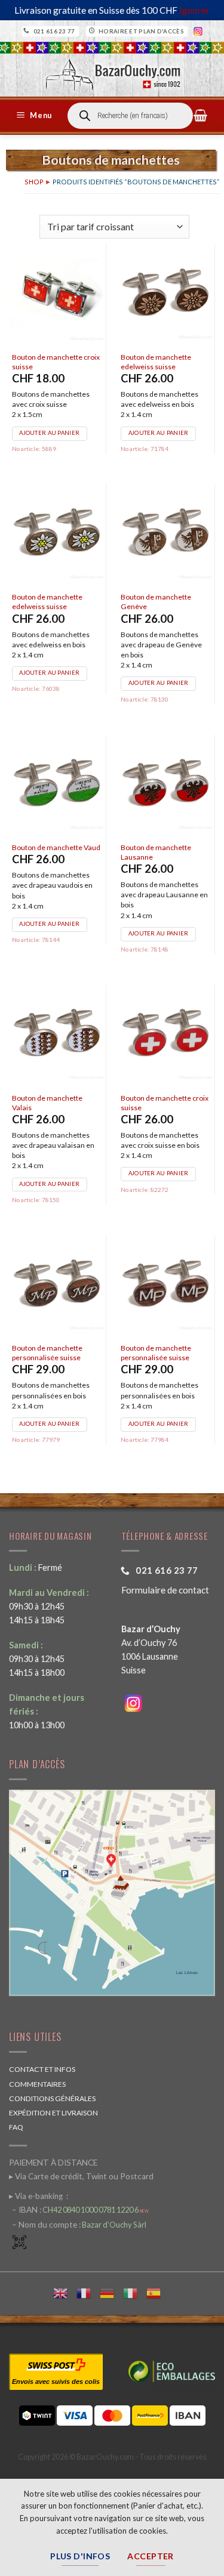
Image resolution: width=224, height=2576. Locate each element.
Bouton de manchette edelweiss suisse (156, 362)
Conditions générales (52, 2098)
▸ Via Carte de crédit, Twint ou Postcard (81, 2176)
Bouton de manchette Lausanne (156, 852)
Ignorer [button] (194, 10)
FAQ (16, 2127)
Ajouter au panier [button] (49, 433)
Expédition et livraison (53, 2113)
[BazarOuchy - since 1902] (112, 71)
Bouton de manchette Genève (156, 602)
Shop (34, 182)
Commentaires (37, 2084)
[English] (65, 2292)
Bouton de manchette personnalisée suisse (47, 1353)
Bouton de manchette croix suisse (56, 362)
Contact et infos (42, 2069)
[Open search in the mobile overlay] (130, 116)
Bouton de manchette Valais (47, 1103)
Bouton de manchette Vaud (56, 847)
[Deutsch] (111, 2292)
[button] (36, 116)
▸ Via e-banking (37, 2196)
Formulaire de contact (165, 1590)
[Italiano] (135, 2292)
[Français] (88, 2292)
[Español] (158, 2292)
